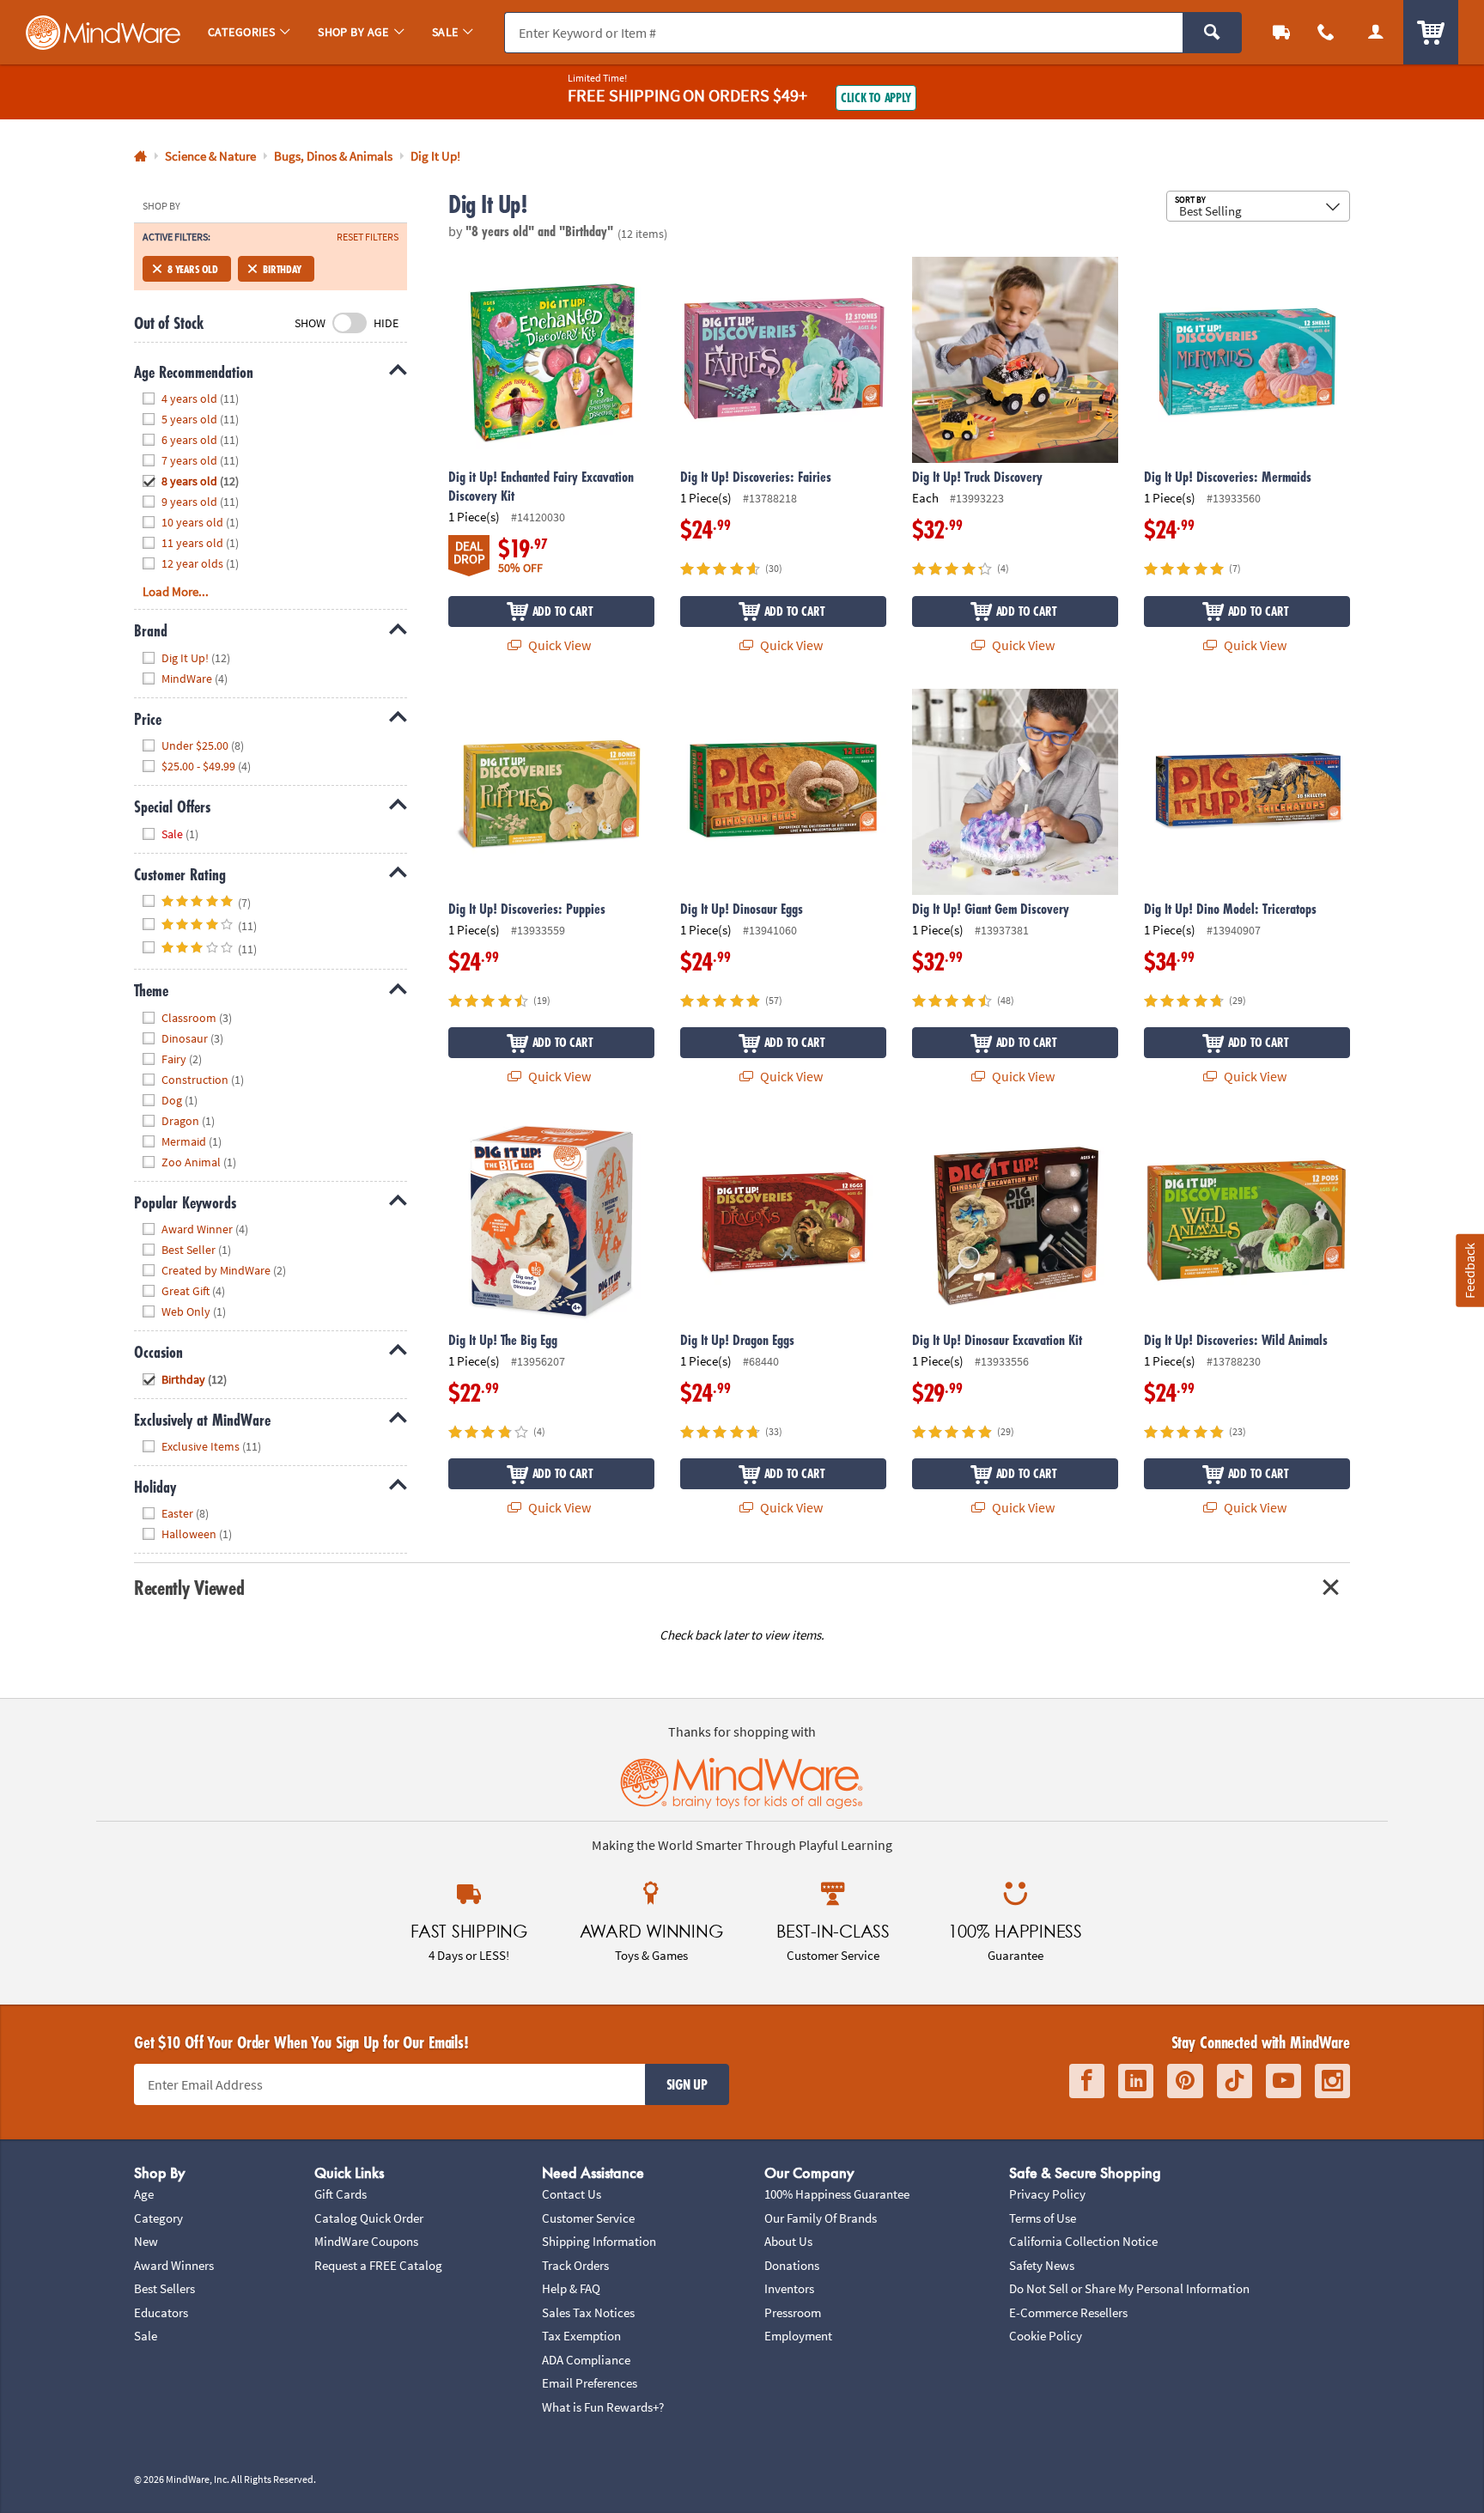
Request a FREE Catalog (378, 2265)
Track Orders (575, 2265)
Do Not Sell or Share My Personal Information (1129, 2288)
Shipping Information (599, 2241)
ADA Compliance (586, 2360)
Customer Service (588, 2218)
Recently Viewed (189, 1588)
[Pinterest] (1185, 2081)
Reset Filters (368, 237)
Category (158, 2218)
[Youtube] (1283, 2081)
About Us (788, 2241)
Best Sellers (164, 2288)
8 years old (193, 269)
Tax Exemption (581, 2336)
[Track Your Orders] (1281, 32)
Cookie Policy (1046, 2336)
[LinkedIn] (1136, 2081)
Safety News (1042, 2265)
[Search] (1212, 33)
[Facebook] (1087, 2081)
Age (144, 2194)
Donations (792, 2265)
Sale (146, 2336)
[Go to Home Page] (140, 157)
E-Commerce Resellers (1068, 2312)
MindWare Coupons (366, 2241)
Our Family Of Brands (821, 2218)
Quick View (558, 645)
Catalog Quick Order (369, 2218)
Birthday (282, 269)
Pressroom (793, 2312)
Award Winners (174, 2265)
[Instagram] (1332, 2081)
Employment (798, 2336)
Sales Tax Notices (588, 2312)
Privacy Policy (1047, 2194)
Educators (161, 2312)
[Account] (1376, 32)
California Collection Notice (1083, 2241)
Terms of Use (1043, 2218)
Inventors (789, 2288)
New (146, 2241)
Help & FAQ (571, 2288)
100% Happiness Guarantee (837, 2194)
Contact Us (572, 2194)
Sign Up (687, 2084)
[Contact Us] (1326, 32)
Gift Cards (341, 2194)
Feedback (1469, 1271)
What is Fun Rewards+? (603, 2407)
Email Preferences (590, 2383)
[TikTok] (1235, 2081)
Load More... (176, 591)
